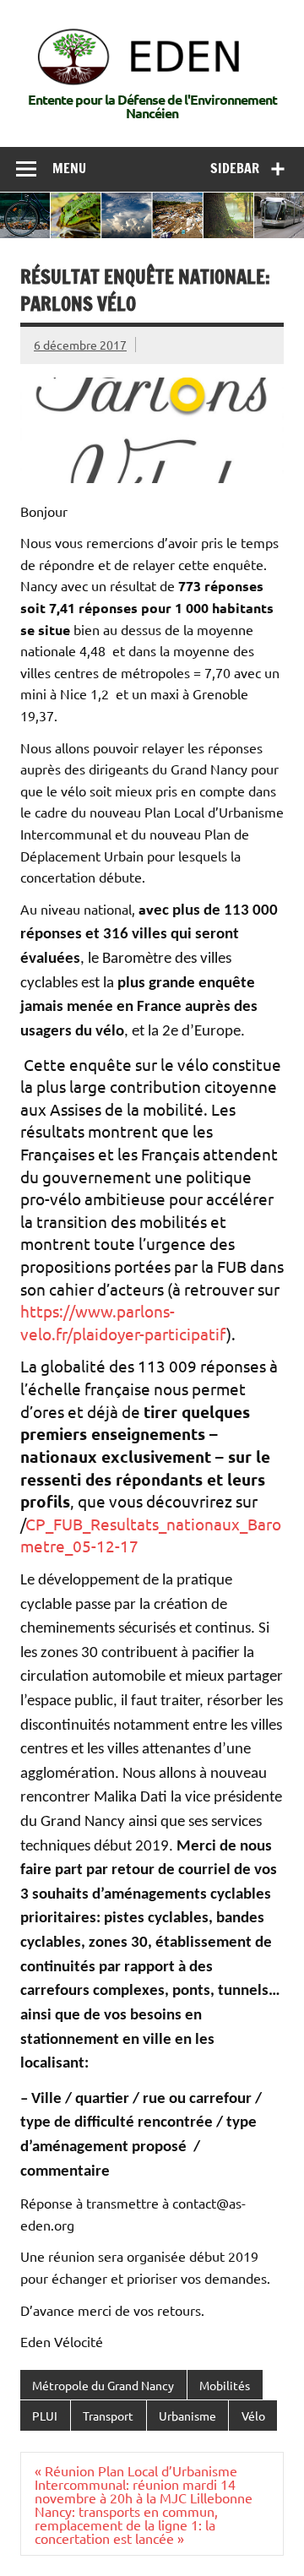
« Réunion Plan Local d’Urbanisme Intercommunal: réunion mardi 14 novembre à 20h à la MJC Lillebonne (144, 2484)
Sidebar (235, 168)
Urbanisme (187, 2416)
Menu (69, 168)
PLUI (45, 2416)
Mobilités (225, 2385)
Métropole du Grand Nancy (103, 2385)
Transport (108, 2416)
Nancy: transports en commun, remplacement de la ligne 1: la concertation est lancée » (126, 2524)
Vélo (253, 2416)
